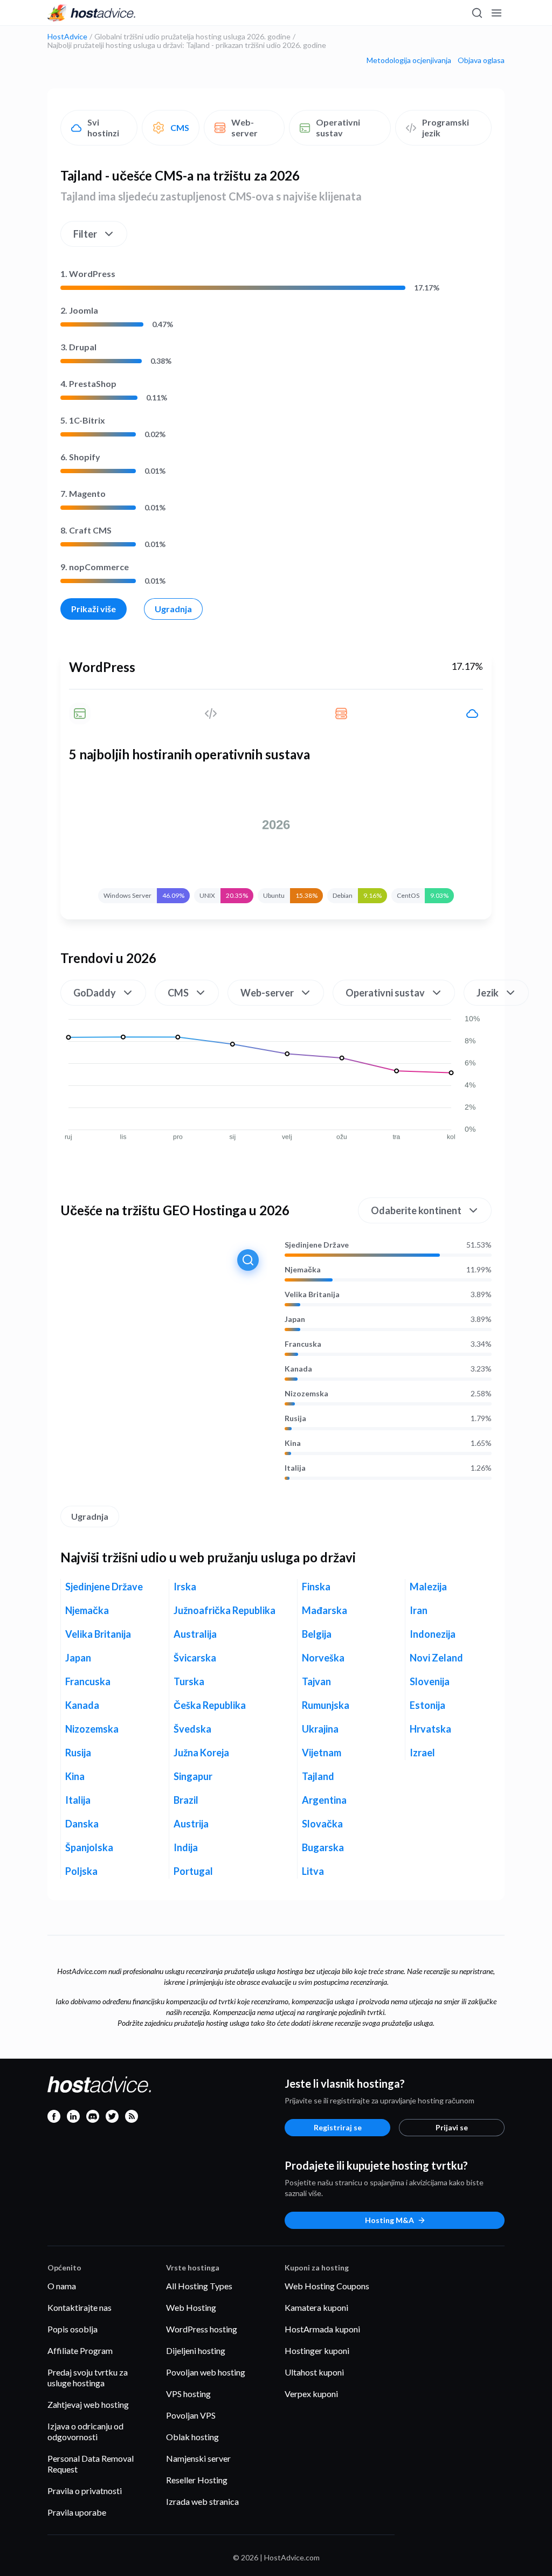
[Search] (477, 13)
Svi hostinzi (103, 127)
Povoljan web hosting (206, 2372)
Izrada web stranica (202, 2501)
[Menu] (496, 13)
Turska (189, 1681)
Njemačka (303, 1270)
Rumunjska (326, 1705)
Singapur (193, 1776)
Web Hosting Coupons (327, 2286)
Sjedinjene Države (317, 1245)
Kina (293, 1443)
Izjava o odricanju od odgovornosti (85, 2431)
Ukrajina (320, 1729)
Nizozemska (306, 1394)
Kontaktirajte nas (80, 2307)
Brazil (186, 1800)
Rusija (295, 1418)
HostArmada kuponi (322, 2329)
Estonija (427, 1705)
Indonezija (433, 1634)
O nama (62, 2286)
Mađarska (325, 1610)
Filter (85, 234)
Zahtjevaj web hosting (88, 2404)
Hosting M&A (389, 2220)
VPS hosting (188, 2394)
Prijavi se (452, 2127)
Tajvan (316, 1681)
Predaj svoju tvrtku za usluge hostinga (88, 2377)
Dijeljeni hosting (196, 2350)
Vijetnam (322, 1753)
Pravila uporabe (77, 2512)
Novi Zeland (436, 1658)
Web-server (244, 127)
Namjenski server (198, 2458)
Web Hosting (191, 2307)
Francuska (303, 1344)
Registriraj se (338, 2127)
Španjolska (89, 1847)
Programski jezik (446, 127)
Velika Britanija (312, 1294)
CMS (180, 127)
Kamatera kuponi (316, 2307)
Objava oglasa (481, 60)
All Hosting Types (199, 2286)
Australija (195, 1634)
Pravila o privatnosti (85, 2491)
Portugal (193, 1871)
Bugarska (323, 1847)
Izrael (422, 1753)
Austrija (191, 1824)
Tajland (318, 1776)
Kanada (298, 1369)
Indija (186, 1847)
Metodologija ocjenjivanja (409, 60)
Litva (313, 1871)
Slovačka (322, 1824)
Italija (295, 1468)
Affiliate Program (80, 2350)
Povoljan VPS (191, 2415)
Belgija (317, 1634)
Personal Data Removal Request (91, 2464)
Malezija (428, 1587)
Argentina (324, 1800)
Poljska (81, 1871)
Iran (419, 1610)
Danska (82, 1824)
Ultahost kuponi (314, 2372)
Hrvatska (430, 1729)
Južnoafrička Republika (225, 1610)
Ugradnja (173, 609)
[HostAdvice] (92, 13)
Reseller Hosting (197, 2480)
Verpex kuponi (311, 2394)
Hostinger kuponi (317, 2350)
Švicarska (195, 1658)
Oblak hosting (192, 2437)
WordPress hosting (202, 2329)
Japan (295, 1319)
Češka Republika (210, 1705)
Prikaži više (94, 609)
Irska (185, 1587)
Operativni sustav (338, 127)
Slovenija (430, 1681)
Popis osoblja (73, 2329)
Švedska (192, 1729)
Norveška (323, 1658)
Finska (316, 1587)
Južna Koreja (201, 1753)
